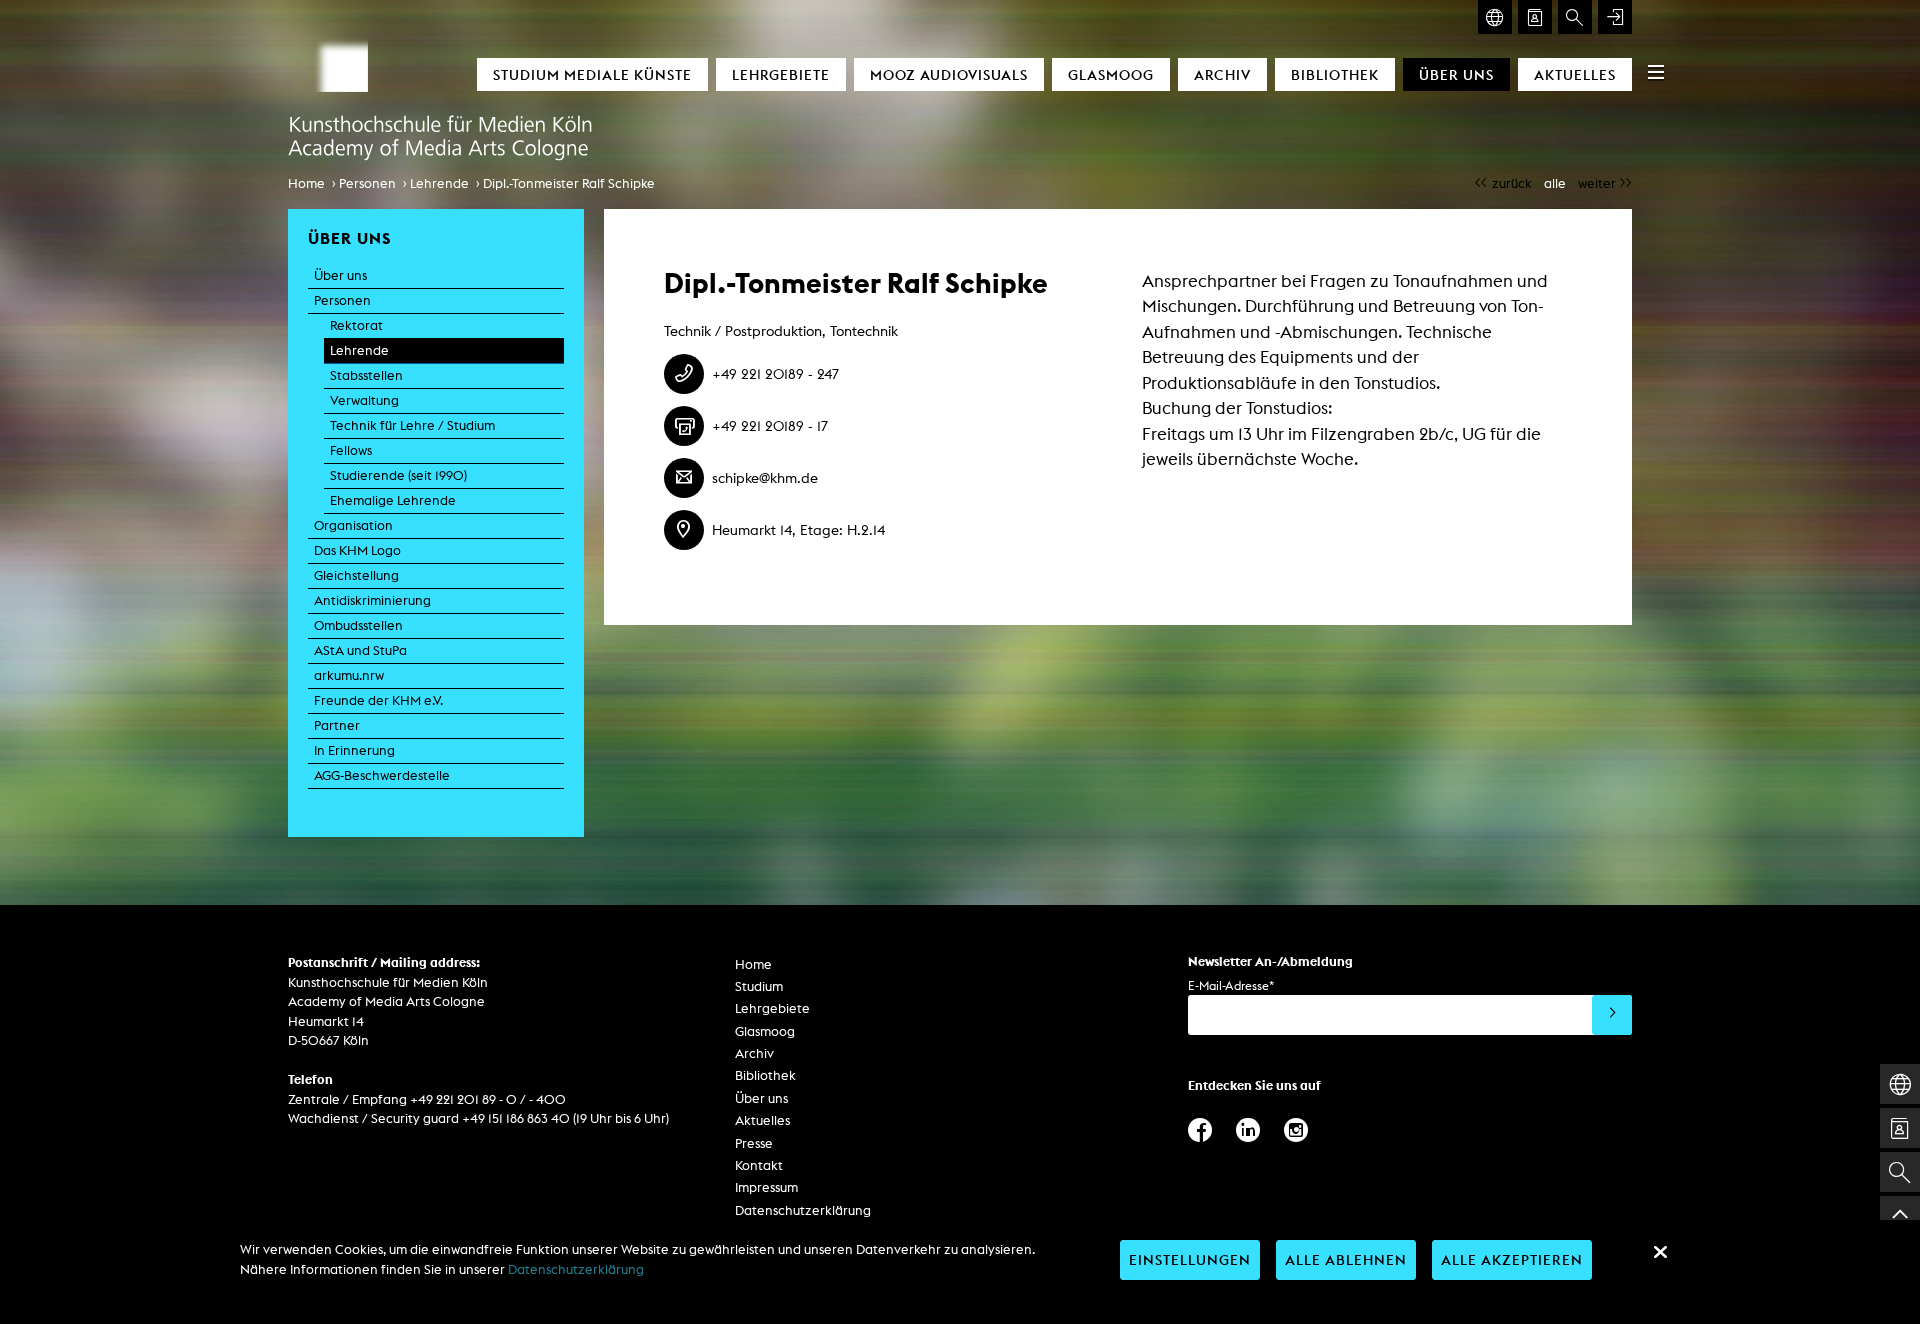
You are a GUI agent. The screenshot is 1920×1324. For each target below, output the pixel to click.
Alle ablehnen (1346, 1259)
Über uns (1456, 74)
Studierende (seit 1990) (398, 475)
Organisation (353, 525)
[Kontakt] (1535, 17)
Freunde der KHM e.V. (378, 700)
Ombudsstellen (358, 625)
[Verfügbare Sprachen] (1495, 17)
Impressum (766, 1187)
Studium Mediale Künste (592, 74)
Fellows (351, 450)
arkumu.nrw (349, 675)
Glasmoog (1111, 74)
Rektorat (356, 325)
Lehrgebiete (781, 74)
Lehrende (439, 183)
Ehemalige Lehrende (393, 500)
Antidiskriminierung (372, 600)
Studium (759, 986)
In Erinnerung (354, 750)
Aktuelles (1575, 74)
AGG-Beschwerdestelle (382, 775)
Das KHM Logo (357, 550)
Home (306, 183)
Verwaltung (364, 400)
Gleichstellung (356, 575)
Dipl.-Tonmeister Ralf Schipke (569, 183)
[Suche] (1575, 17)
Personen (367, 183)
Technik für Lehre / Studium (412, 425)
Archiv (1222, 74)
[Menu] (1656, 72)
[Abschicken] (1612, 1015)
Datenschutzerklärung (803, 1210)
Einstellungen (1190, 1259)
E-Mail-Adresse (1231, 985)
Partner (337, 725)
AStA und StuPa (360, 650)
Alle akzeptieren (1512, 1259)
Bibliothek (1335, 74)
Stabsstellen (366, 375)
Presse (754, 1143)
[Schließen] (1660, 1252)
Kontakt (759, 1165)
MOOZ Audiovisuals (949, 74)
